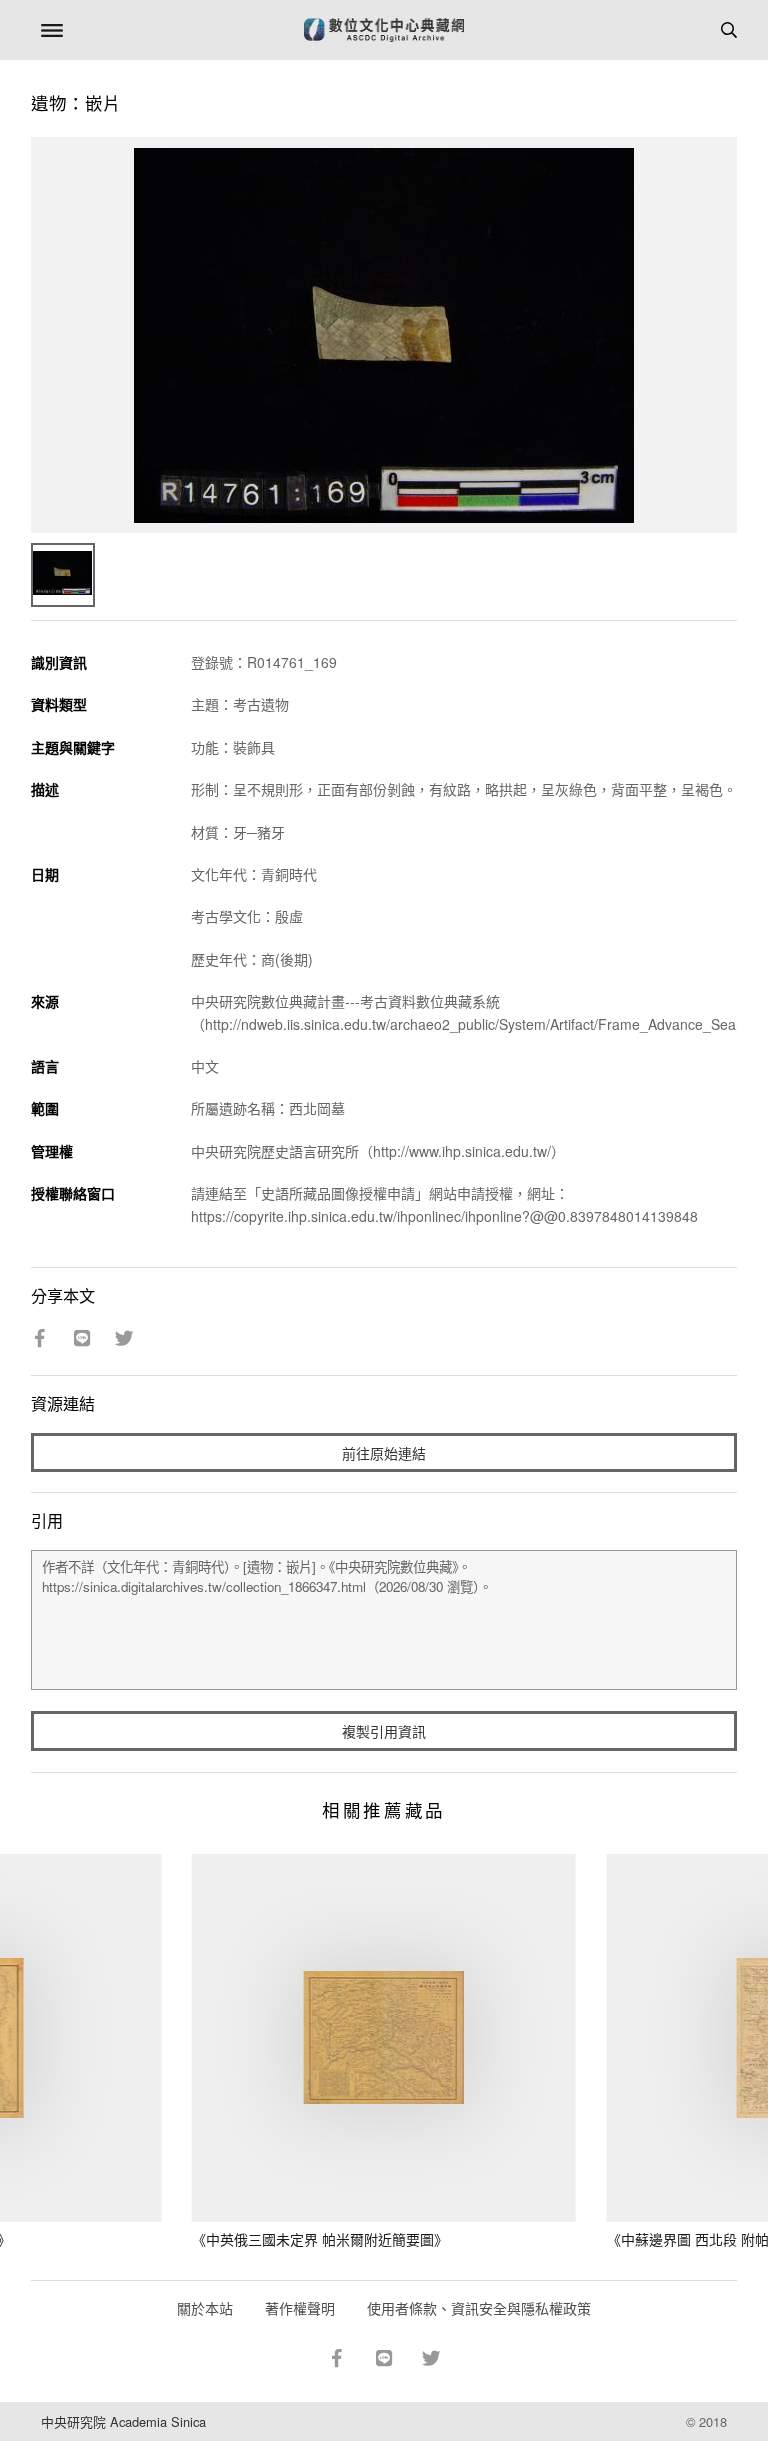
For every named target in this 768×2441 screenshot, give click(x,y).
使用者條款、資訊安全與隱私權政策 (479, 2308)
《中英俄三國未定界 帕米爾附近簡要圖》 (320, 2239)
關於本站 (205, 2308)
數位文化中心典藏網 (384, 30)
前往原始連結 (384, 1453)
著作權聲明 (300, 2308)
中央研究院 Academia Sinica (123, 2421)
